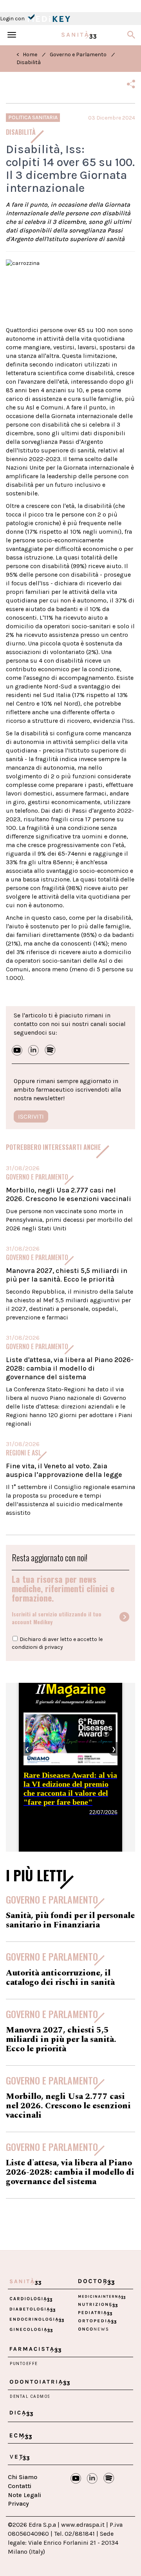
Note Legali (24, 2495)
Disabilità (29, 62)
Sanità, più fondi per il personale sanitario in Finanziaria (70, 1920)
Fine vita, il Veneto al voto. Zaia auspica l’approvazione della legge (64, 1470)
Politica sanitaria (33, 117)
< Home (27, 55)
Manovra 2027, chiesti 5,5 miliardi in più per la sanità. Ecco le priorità (67, 1275)
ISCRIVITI (31, 1116)
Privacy (18, 2504)
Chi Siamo (23, 2477)
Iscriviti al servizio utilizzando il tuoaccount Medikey (57, 1618)
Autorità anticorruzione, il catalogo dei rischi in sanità (60, 1978)
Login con (13, 19)
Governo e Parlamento (78, 55)
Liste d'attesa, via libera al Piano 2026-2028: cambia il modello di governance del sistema (70, 1368)
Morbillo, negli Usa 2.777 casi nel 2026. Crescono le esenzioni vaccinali (69, 1194)
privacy (54, 1647)
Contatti (20, 2486)
